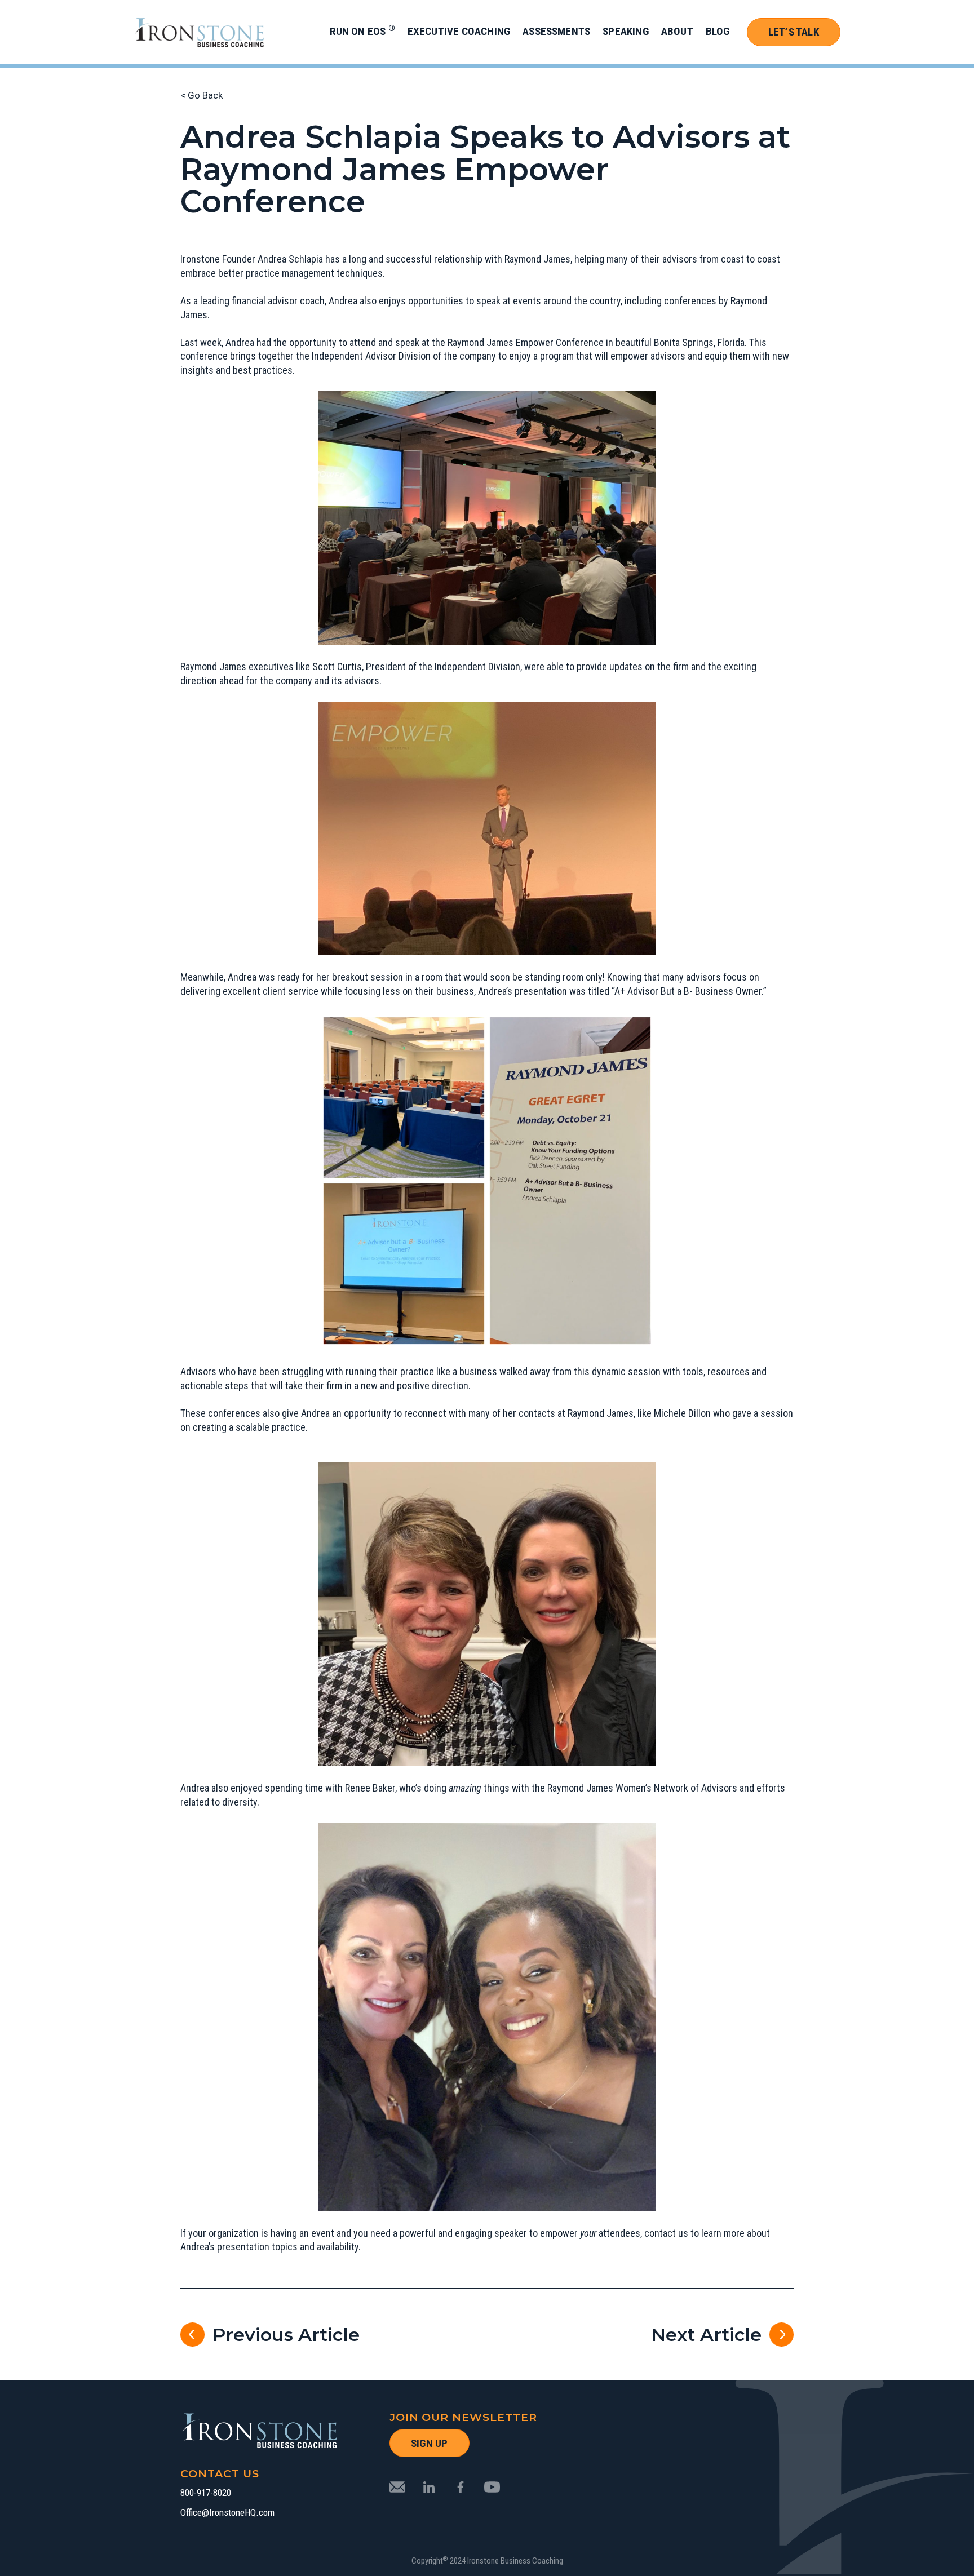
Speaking (626, 31)
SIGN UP (429, 2443)
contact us (666, 2233)
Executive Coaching (459, 31)
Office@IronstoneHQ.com (227, 2513)
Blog (718, 31)
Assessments (556, 31)
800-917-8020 (206, 2493)
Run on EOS (362, 31)
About (677, 31)
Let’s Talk (794, 32)
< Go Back (202, 95)
